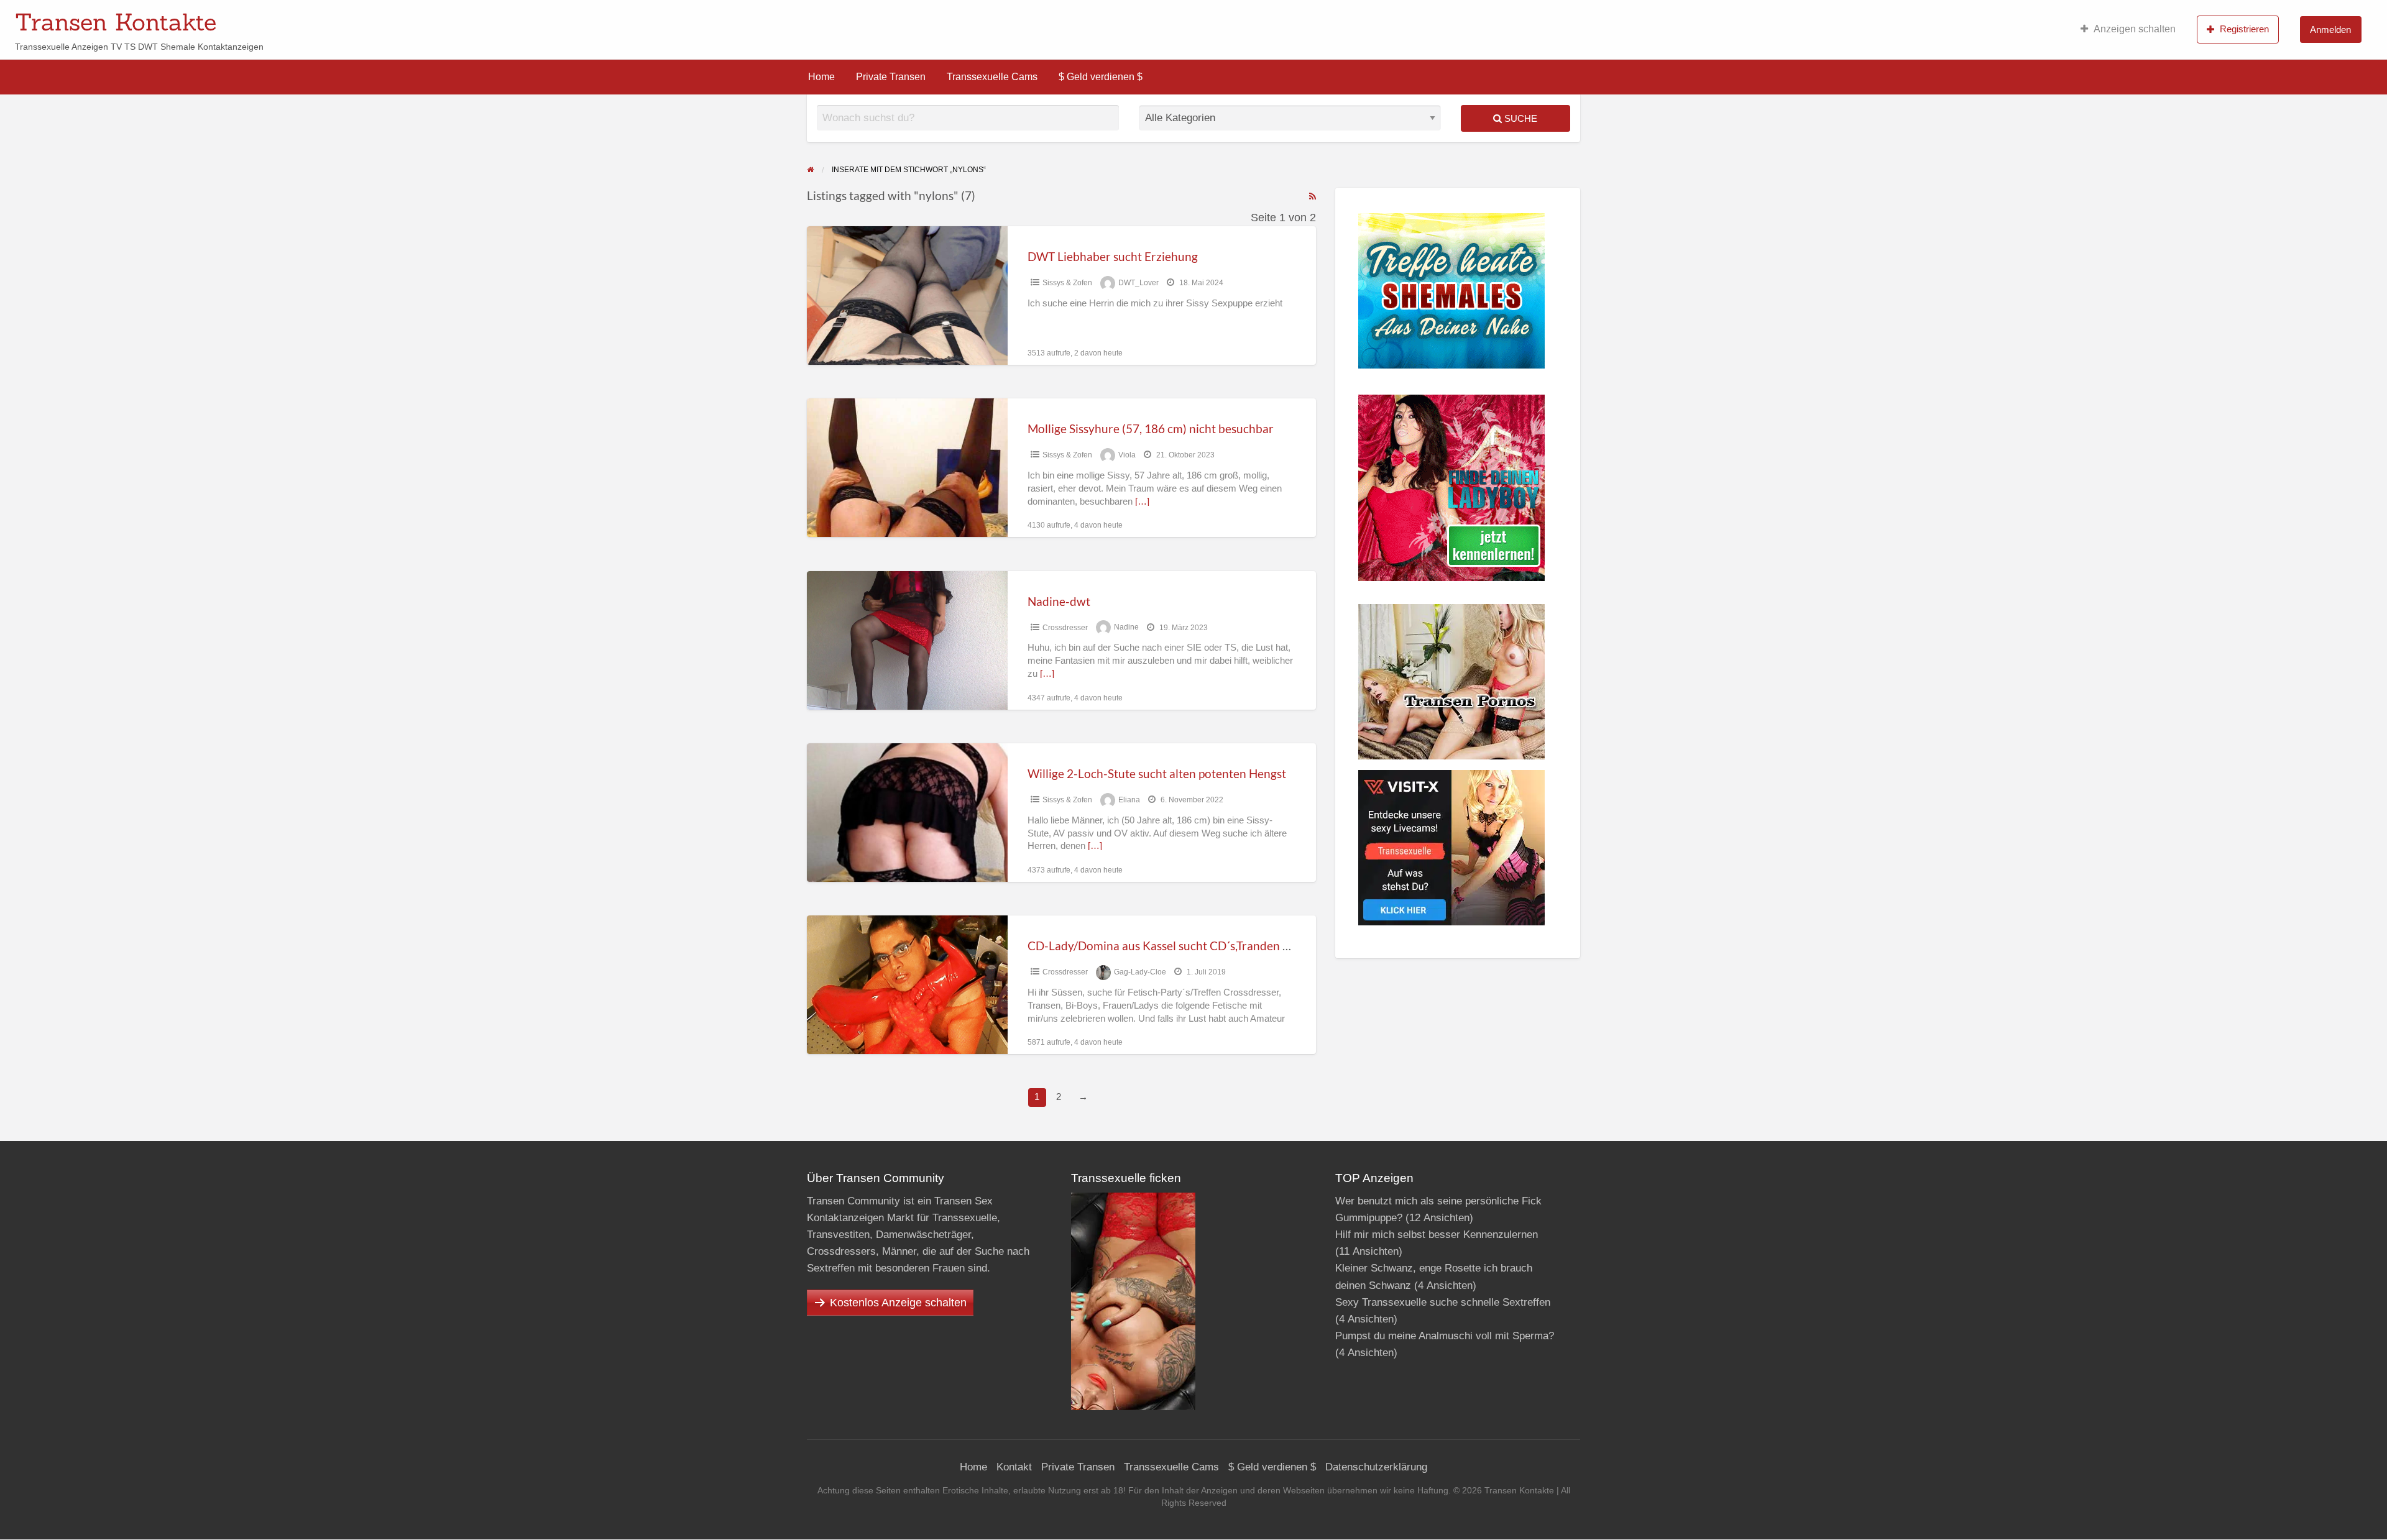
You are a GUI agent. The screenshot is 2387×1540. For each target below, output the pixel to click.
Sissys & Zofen (1067, 283)
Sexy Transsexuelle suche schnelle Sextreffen (1443, 1302)
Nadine (1126, 628)
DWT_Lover (1138, 283)
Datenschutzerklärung (1376, 1467)
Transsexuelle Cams (992, 77)
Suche (1520, 118)
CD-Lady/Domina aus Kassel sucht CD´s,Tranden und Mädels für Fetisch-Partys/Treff (1248, 946)
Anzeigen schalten (2135, 29)
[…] (1142, 502)
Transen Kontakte (116, 22)
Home (821, 77)
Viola (1127, 455)
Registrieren (2244, 29)
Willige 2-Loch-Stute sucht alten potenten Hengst (1157, 773)
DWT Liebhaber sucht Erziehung (1113, 256)
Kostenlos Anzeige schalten (898, 1303)
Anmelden (2330, 30)
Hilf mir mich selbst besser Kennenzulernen (1437, 1235)
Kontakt (1014, 1467)
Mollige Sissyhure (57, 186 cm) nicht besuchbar (1151, 429)
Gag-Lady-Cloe (1140, 972)
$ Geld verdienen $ (1101, 77)
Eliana (1129, 800)
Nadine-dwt (1059, 601)
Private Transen (891, 77)
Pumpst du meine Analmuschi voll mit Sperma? (1445, 1336)
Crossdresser (1065, 628)
